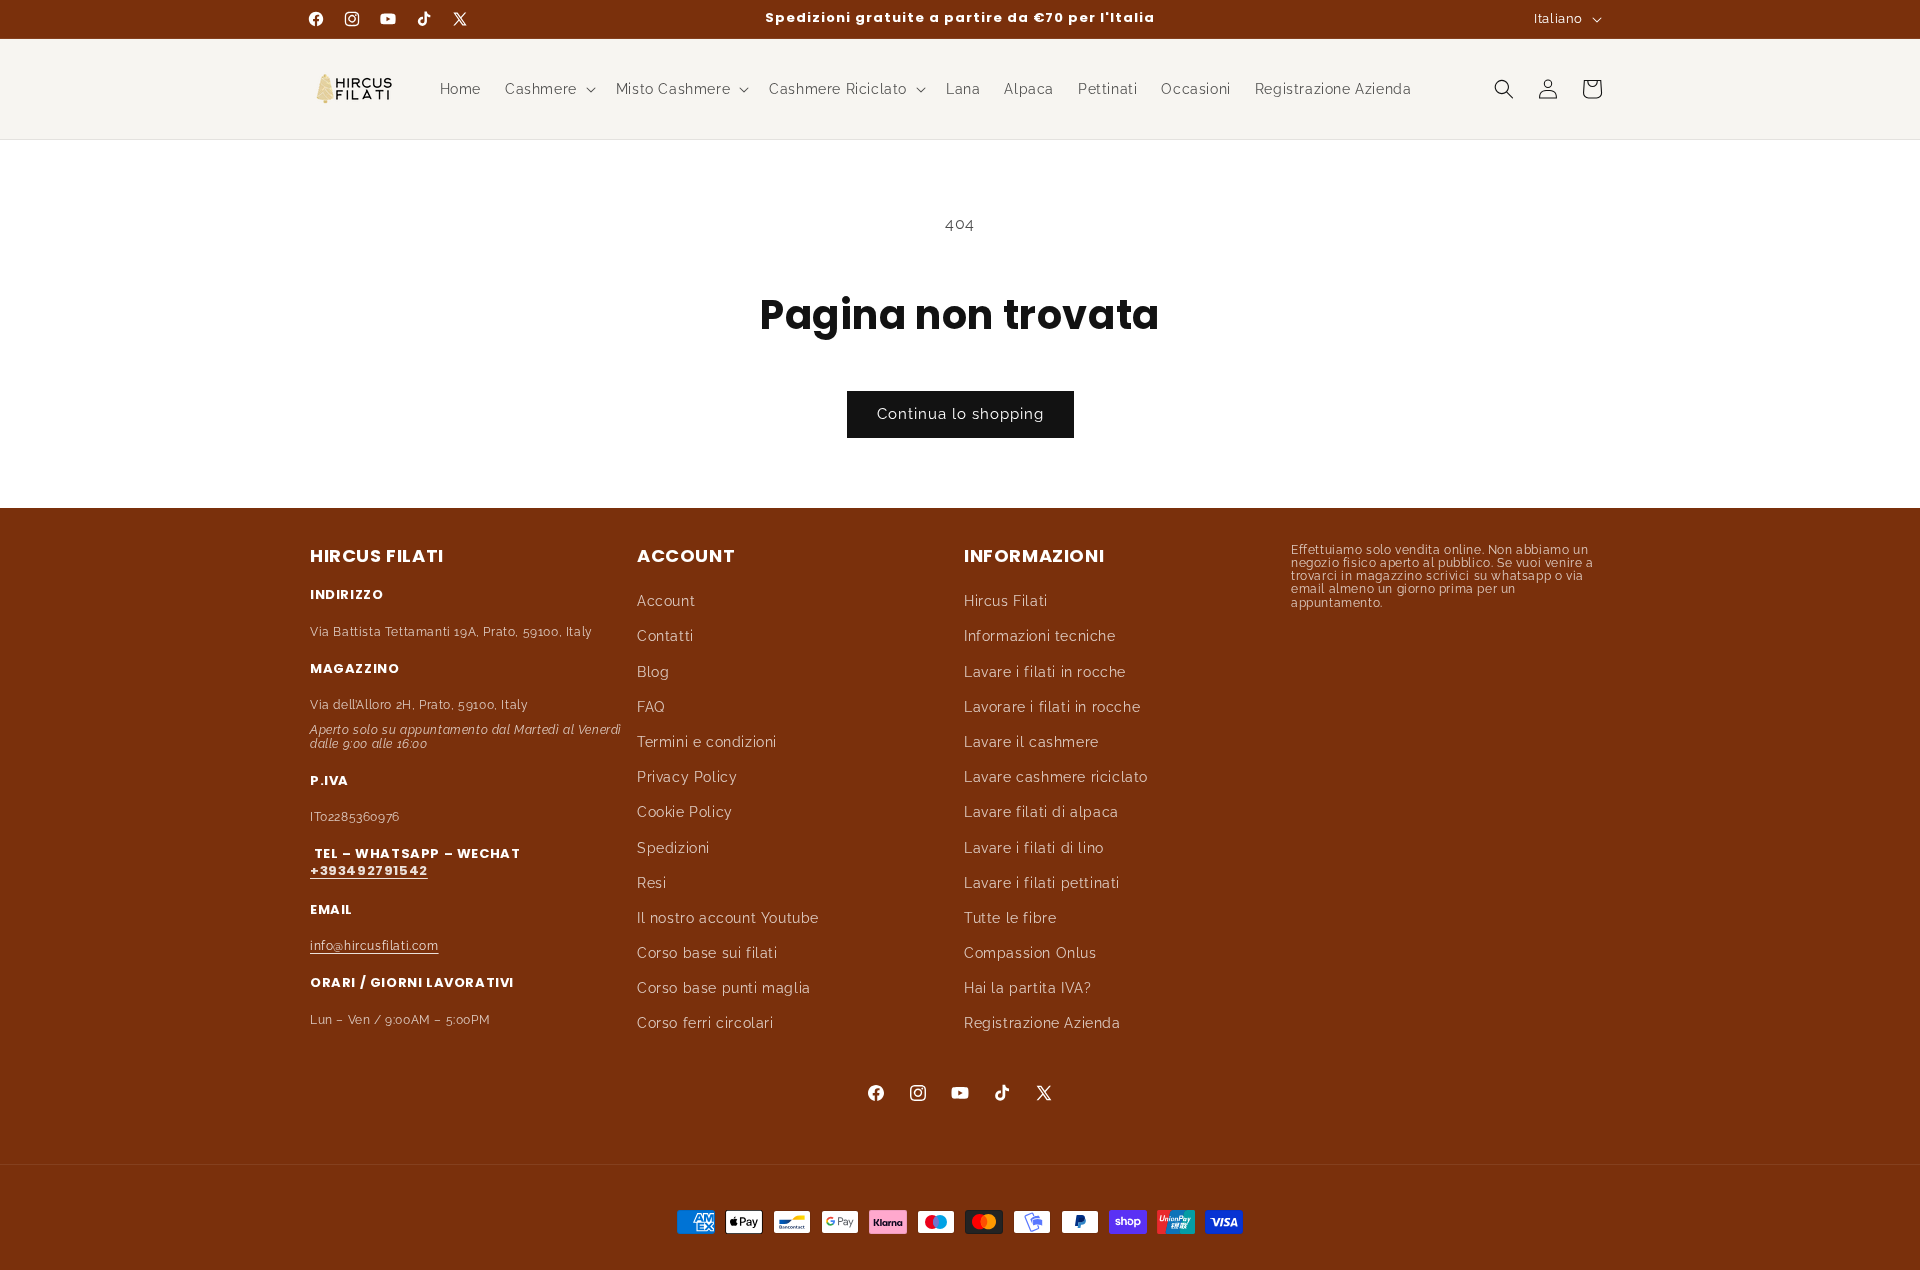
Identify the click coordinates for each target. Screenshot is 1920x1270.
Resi (651, 883)
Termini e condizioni (707, 742)
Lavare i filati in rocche (1045, 672)
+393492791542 (369, 870)
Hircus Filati (1006, 602)
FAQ (651, 707)
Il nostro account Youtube (728, 918)
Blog (653, 672)
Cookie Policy (685, 813)
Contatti (665, 637)
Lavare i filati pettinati (1042, 883)
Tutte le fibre (1010, 918)
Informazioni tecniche (1040, 637)
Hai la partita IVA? (1027, 989)
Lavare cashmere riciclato (1056, 778)
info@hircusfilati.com (374, 946)
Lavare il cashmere (1031, 742)
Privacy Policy (687, 778)
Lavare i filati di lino (1034, 848)
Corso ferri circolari (705, 1024)
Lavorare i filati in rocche (1052, 707)
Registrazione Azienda (1042, 1024)
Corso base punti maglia (724, 989)
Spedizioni (673, 848)
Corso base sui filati (707, 953)
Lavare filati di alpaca (1041, 813)
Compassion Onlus (1030, 953)
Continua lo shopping (960, 414)
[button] (548, 89)
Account (666, 602)
